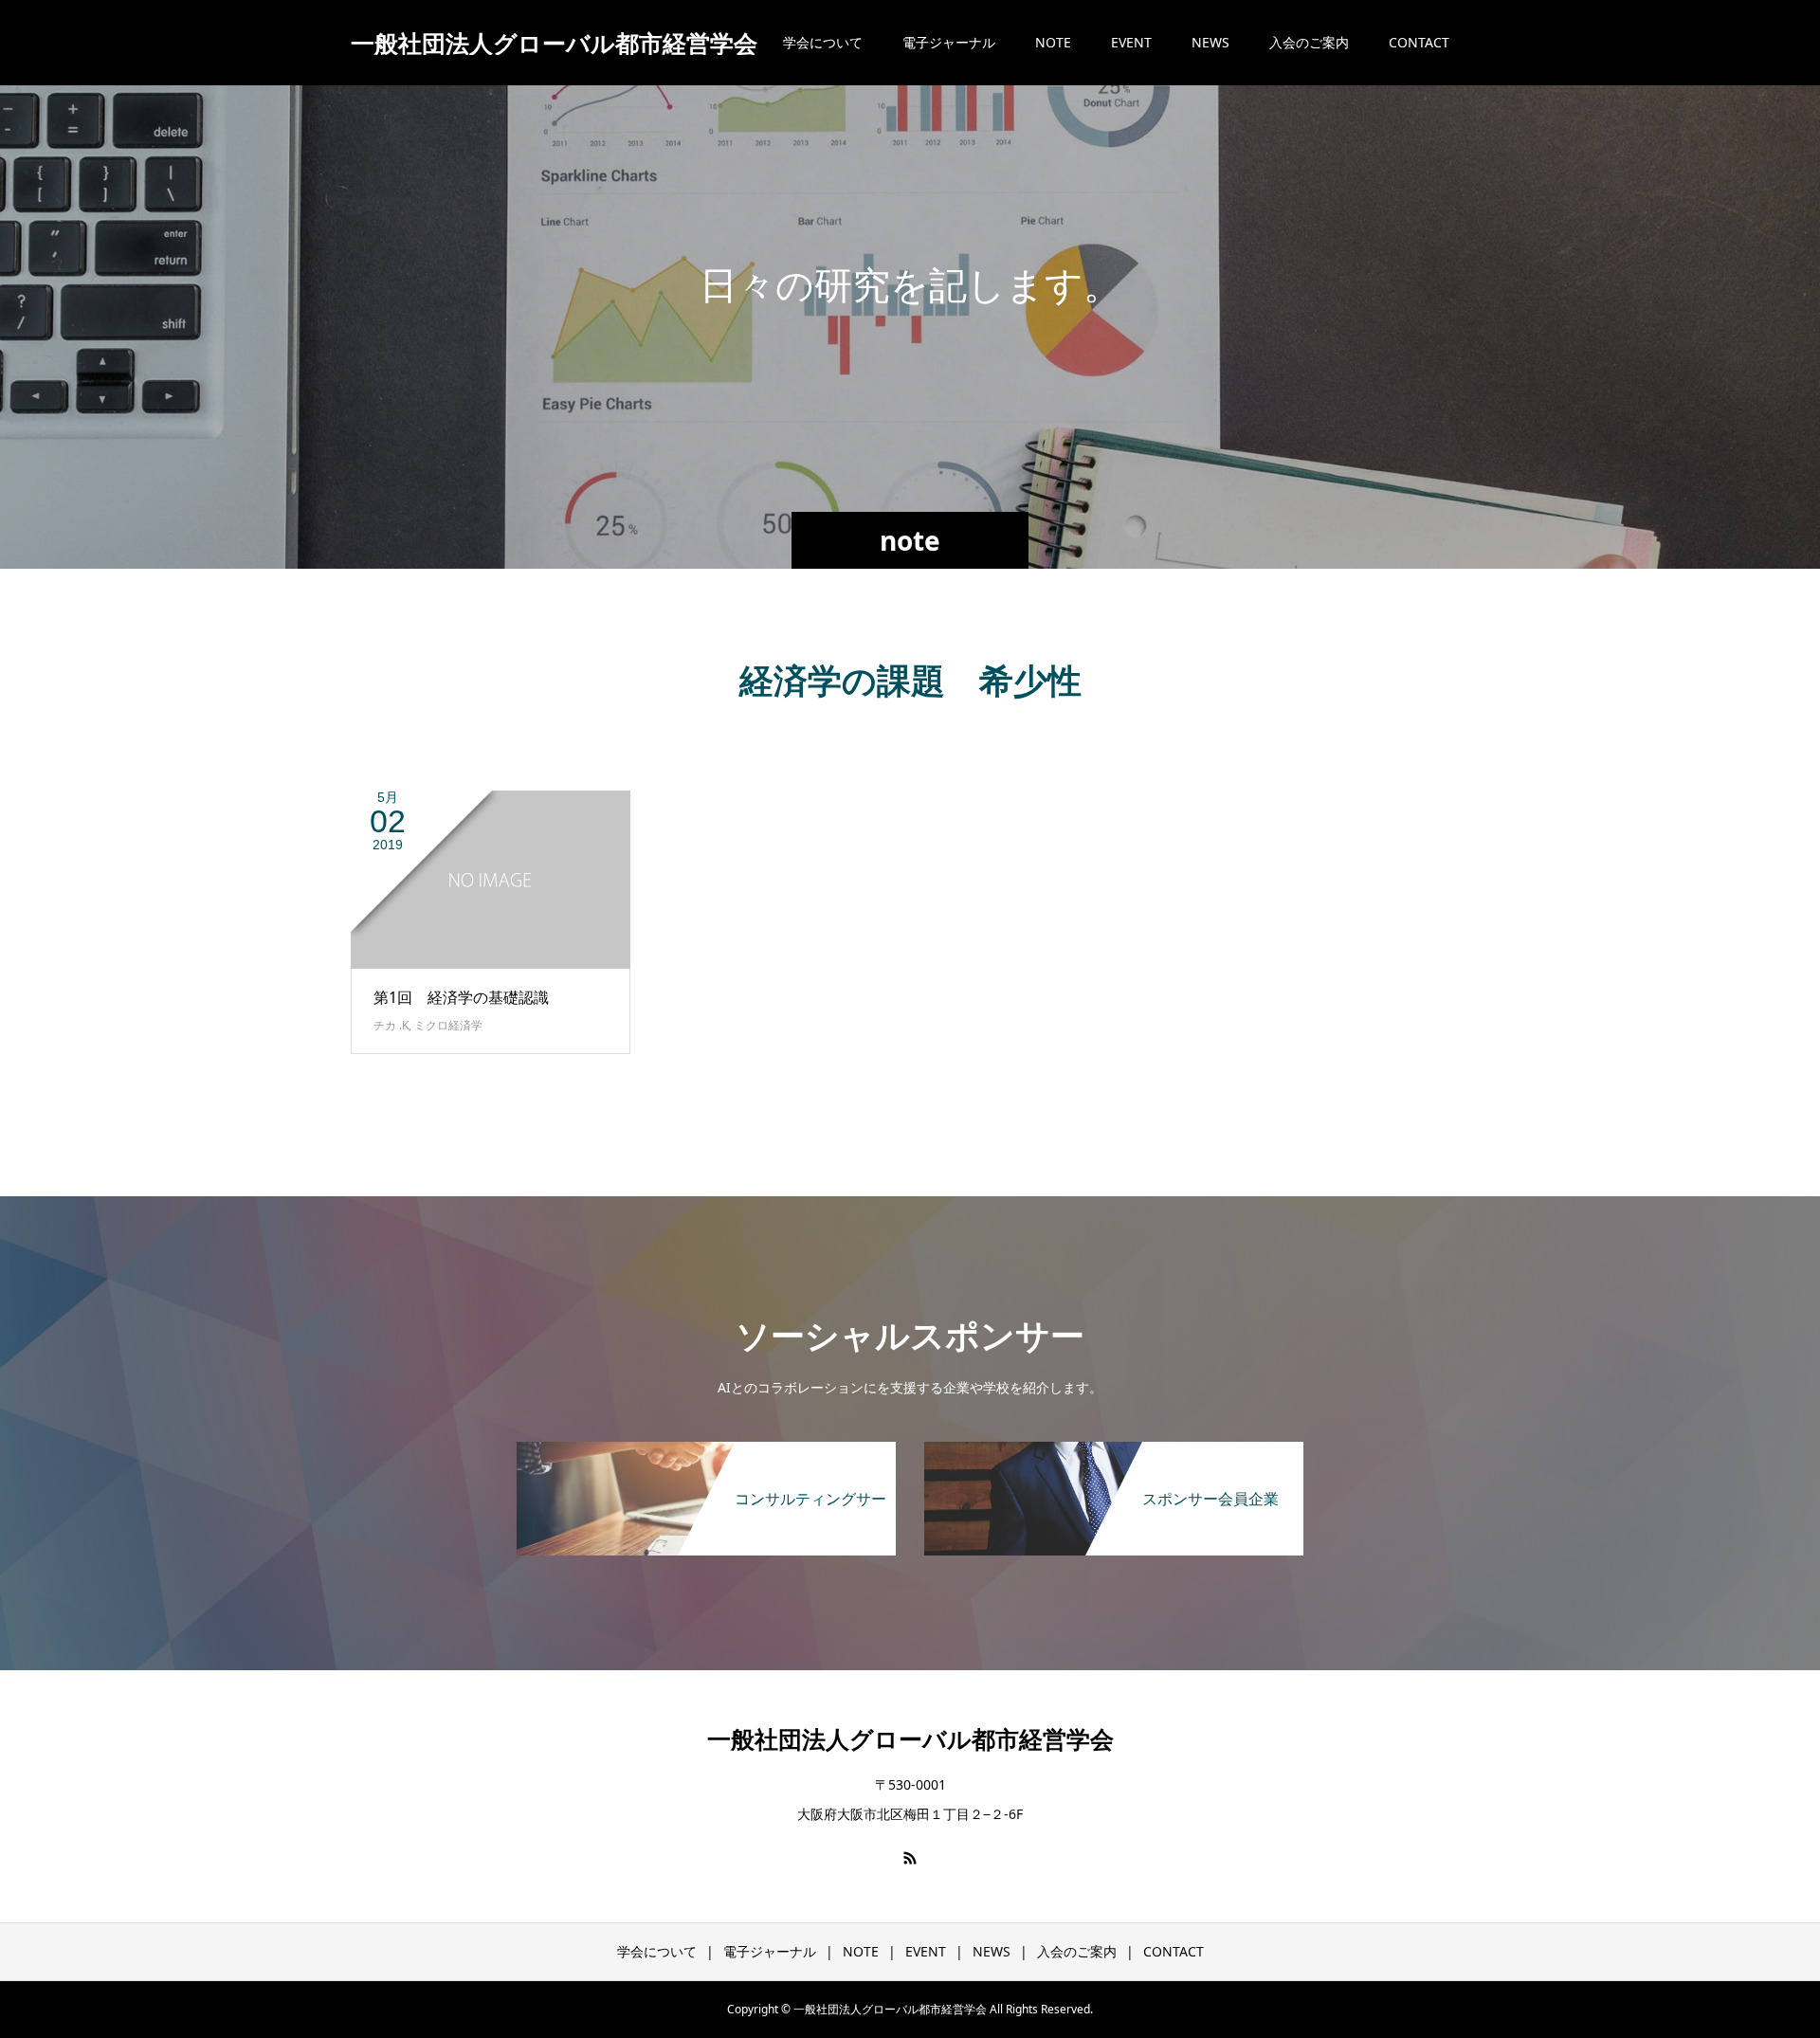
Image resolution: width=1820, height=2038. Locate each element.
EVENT (1131, 42)
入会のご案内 (1309, 42)
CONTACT (1419, 42)
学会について (823, 42)
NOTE (1053, 42)
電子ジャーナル (949, 42)
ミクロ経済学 (448, 1025)
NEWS (1210, 42)
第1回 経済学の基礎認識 (461, 997)
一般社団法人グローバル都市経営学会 (554, 43)
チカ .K (391, 1025)
